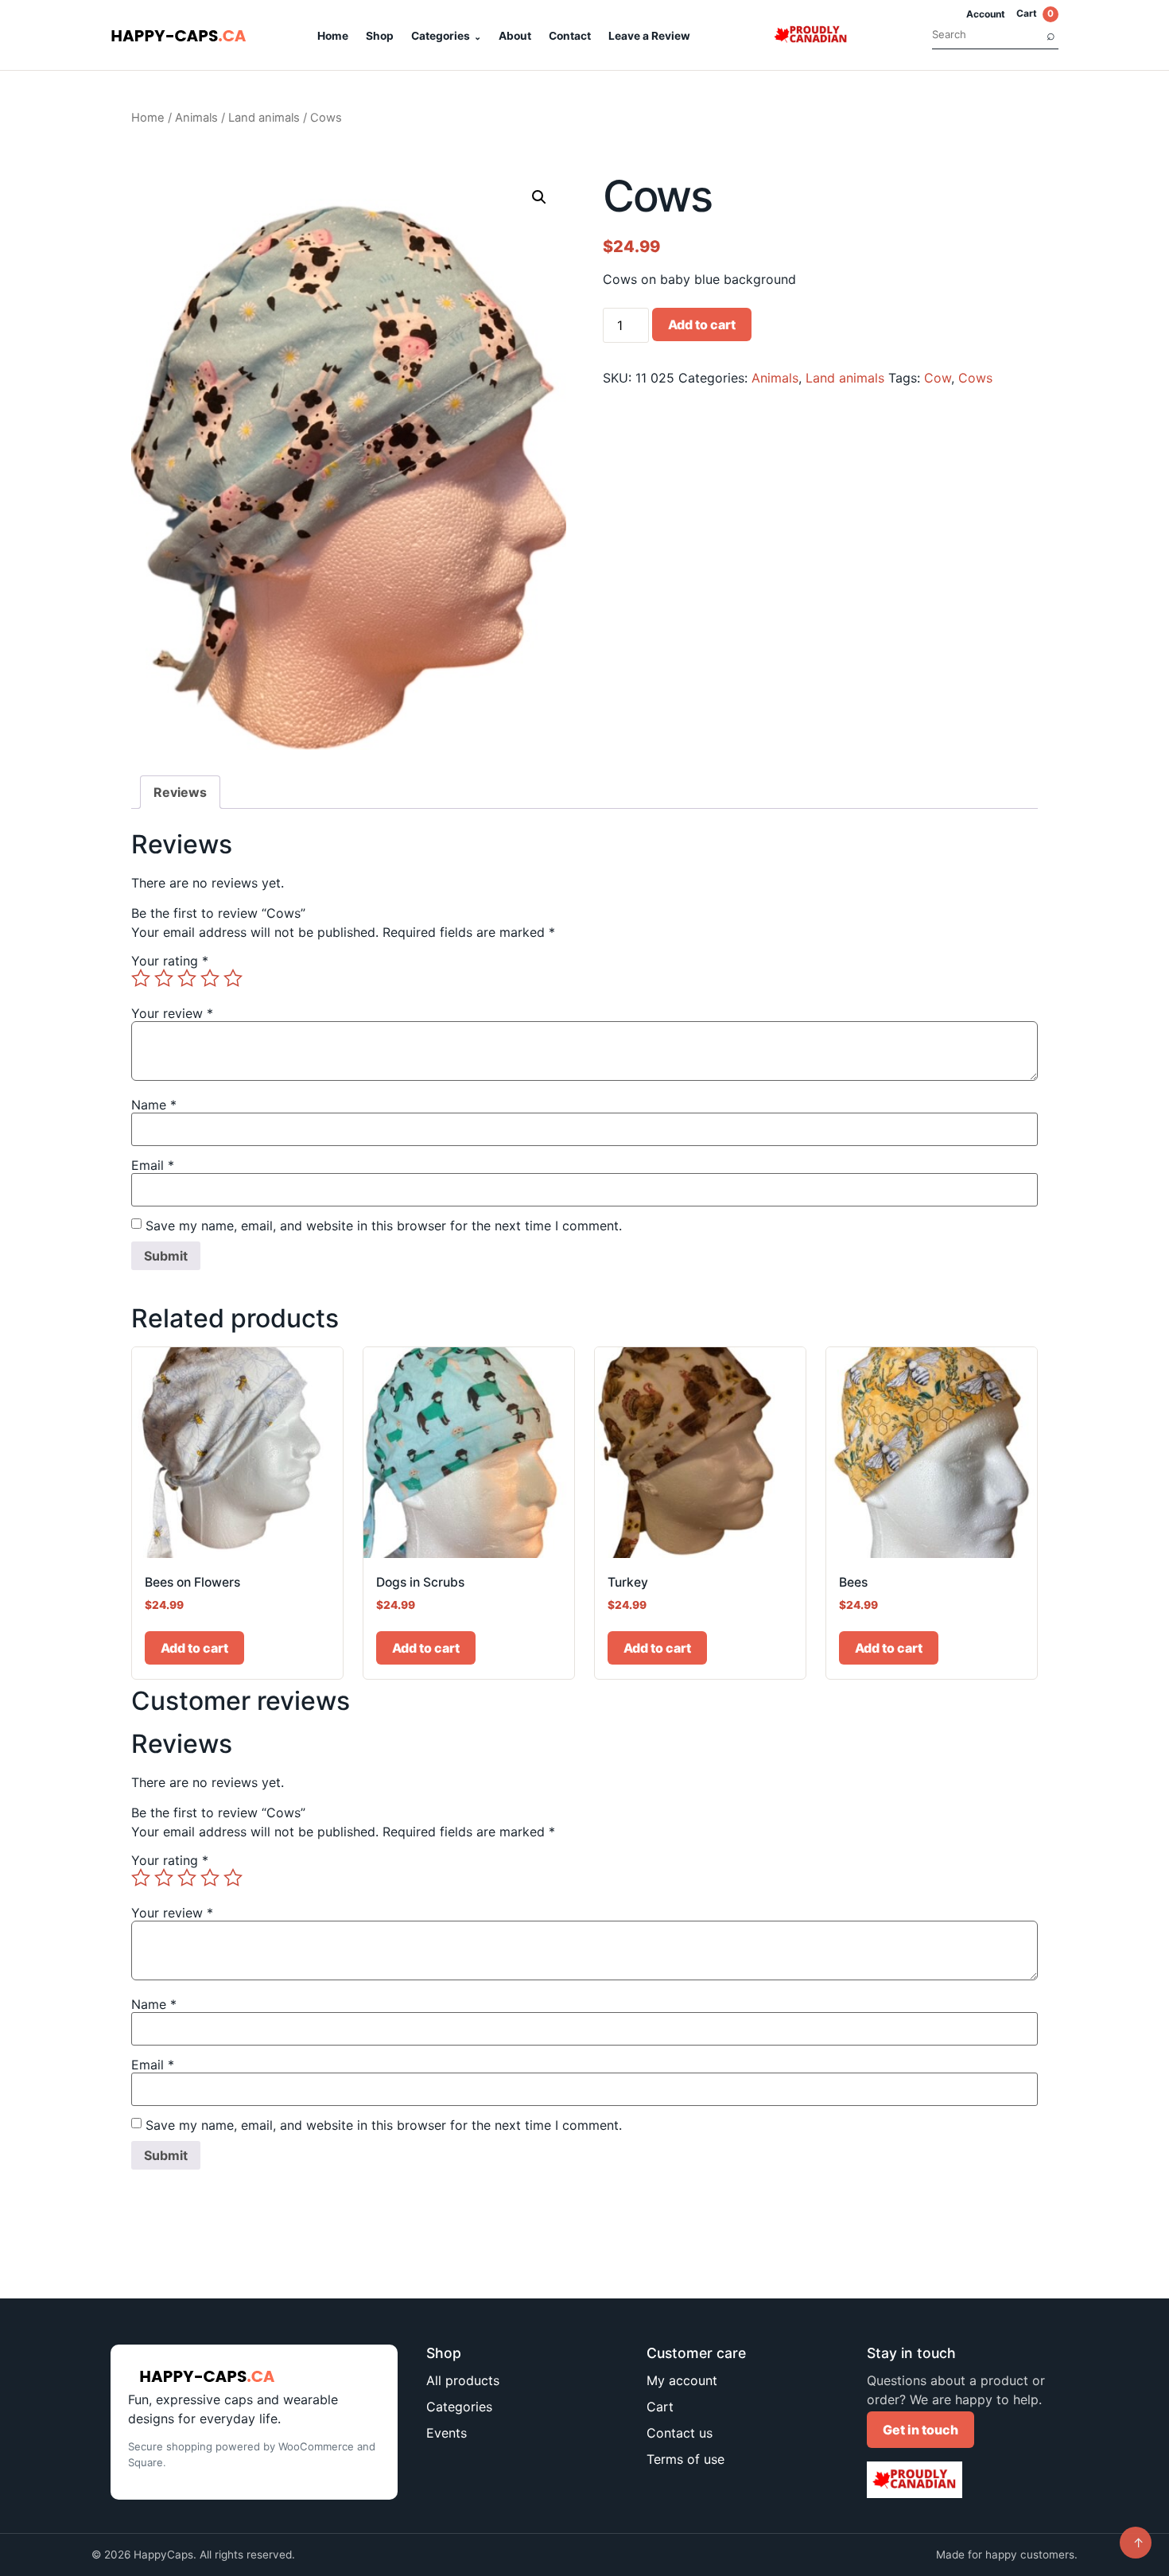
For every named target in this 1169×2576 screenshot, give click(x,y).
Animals (196, 118)
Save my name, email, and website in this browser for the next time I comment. (384, 1226)
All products (463, 2380)
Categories (441, 36)
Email (153, 1165)
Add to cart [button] (194, 1648)
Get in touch (920, 2430)
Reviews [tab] (180, 792)
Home (333, 36)
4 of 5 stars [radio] (210, 978)
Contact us (680, 2433)
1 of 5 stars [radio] (141, 978)
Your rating (170, 961)
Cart (1035, 13)
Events (447, 2433)
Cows (975, 378)
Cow (938, 378)
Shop (380, 36)
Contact (570, 36)
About (515, 36)
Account (986, 14)
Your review (172, 1013)
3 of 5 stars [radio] (187, 978)
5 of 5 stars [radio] (233, 978)
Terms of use (685, 2459)
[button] (539, 197)
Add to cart (702, 324)
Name (154, 1105)
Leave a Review (649, 36)
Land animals (264, 118)
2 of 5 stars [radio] (164, 978)
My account (682, 2380)
